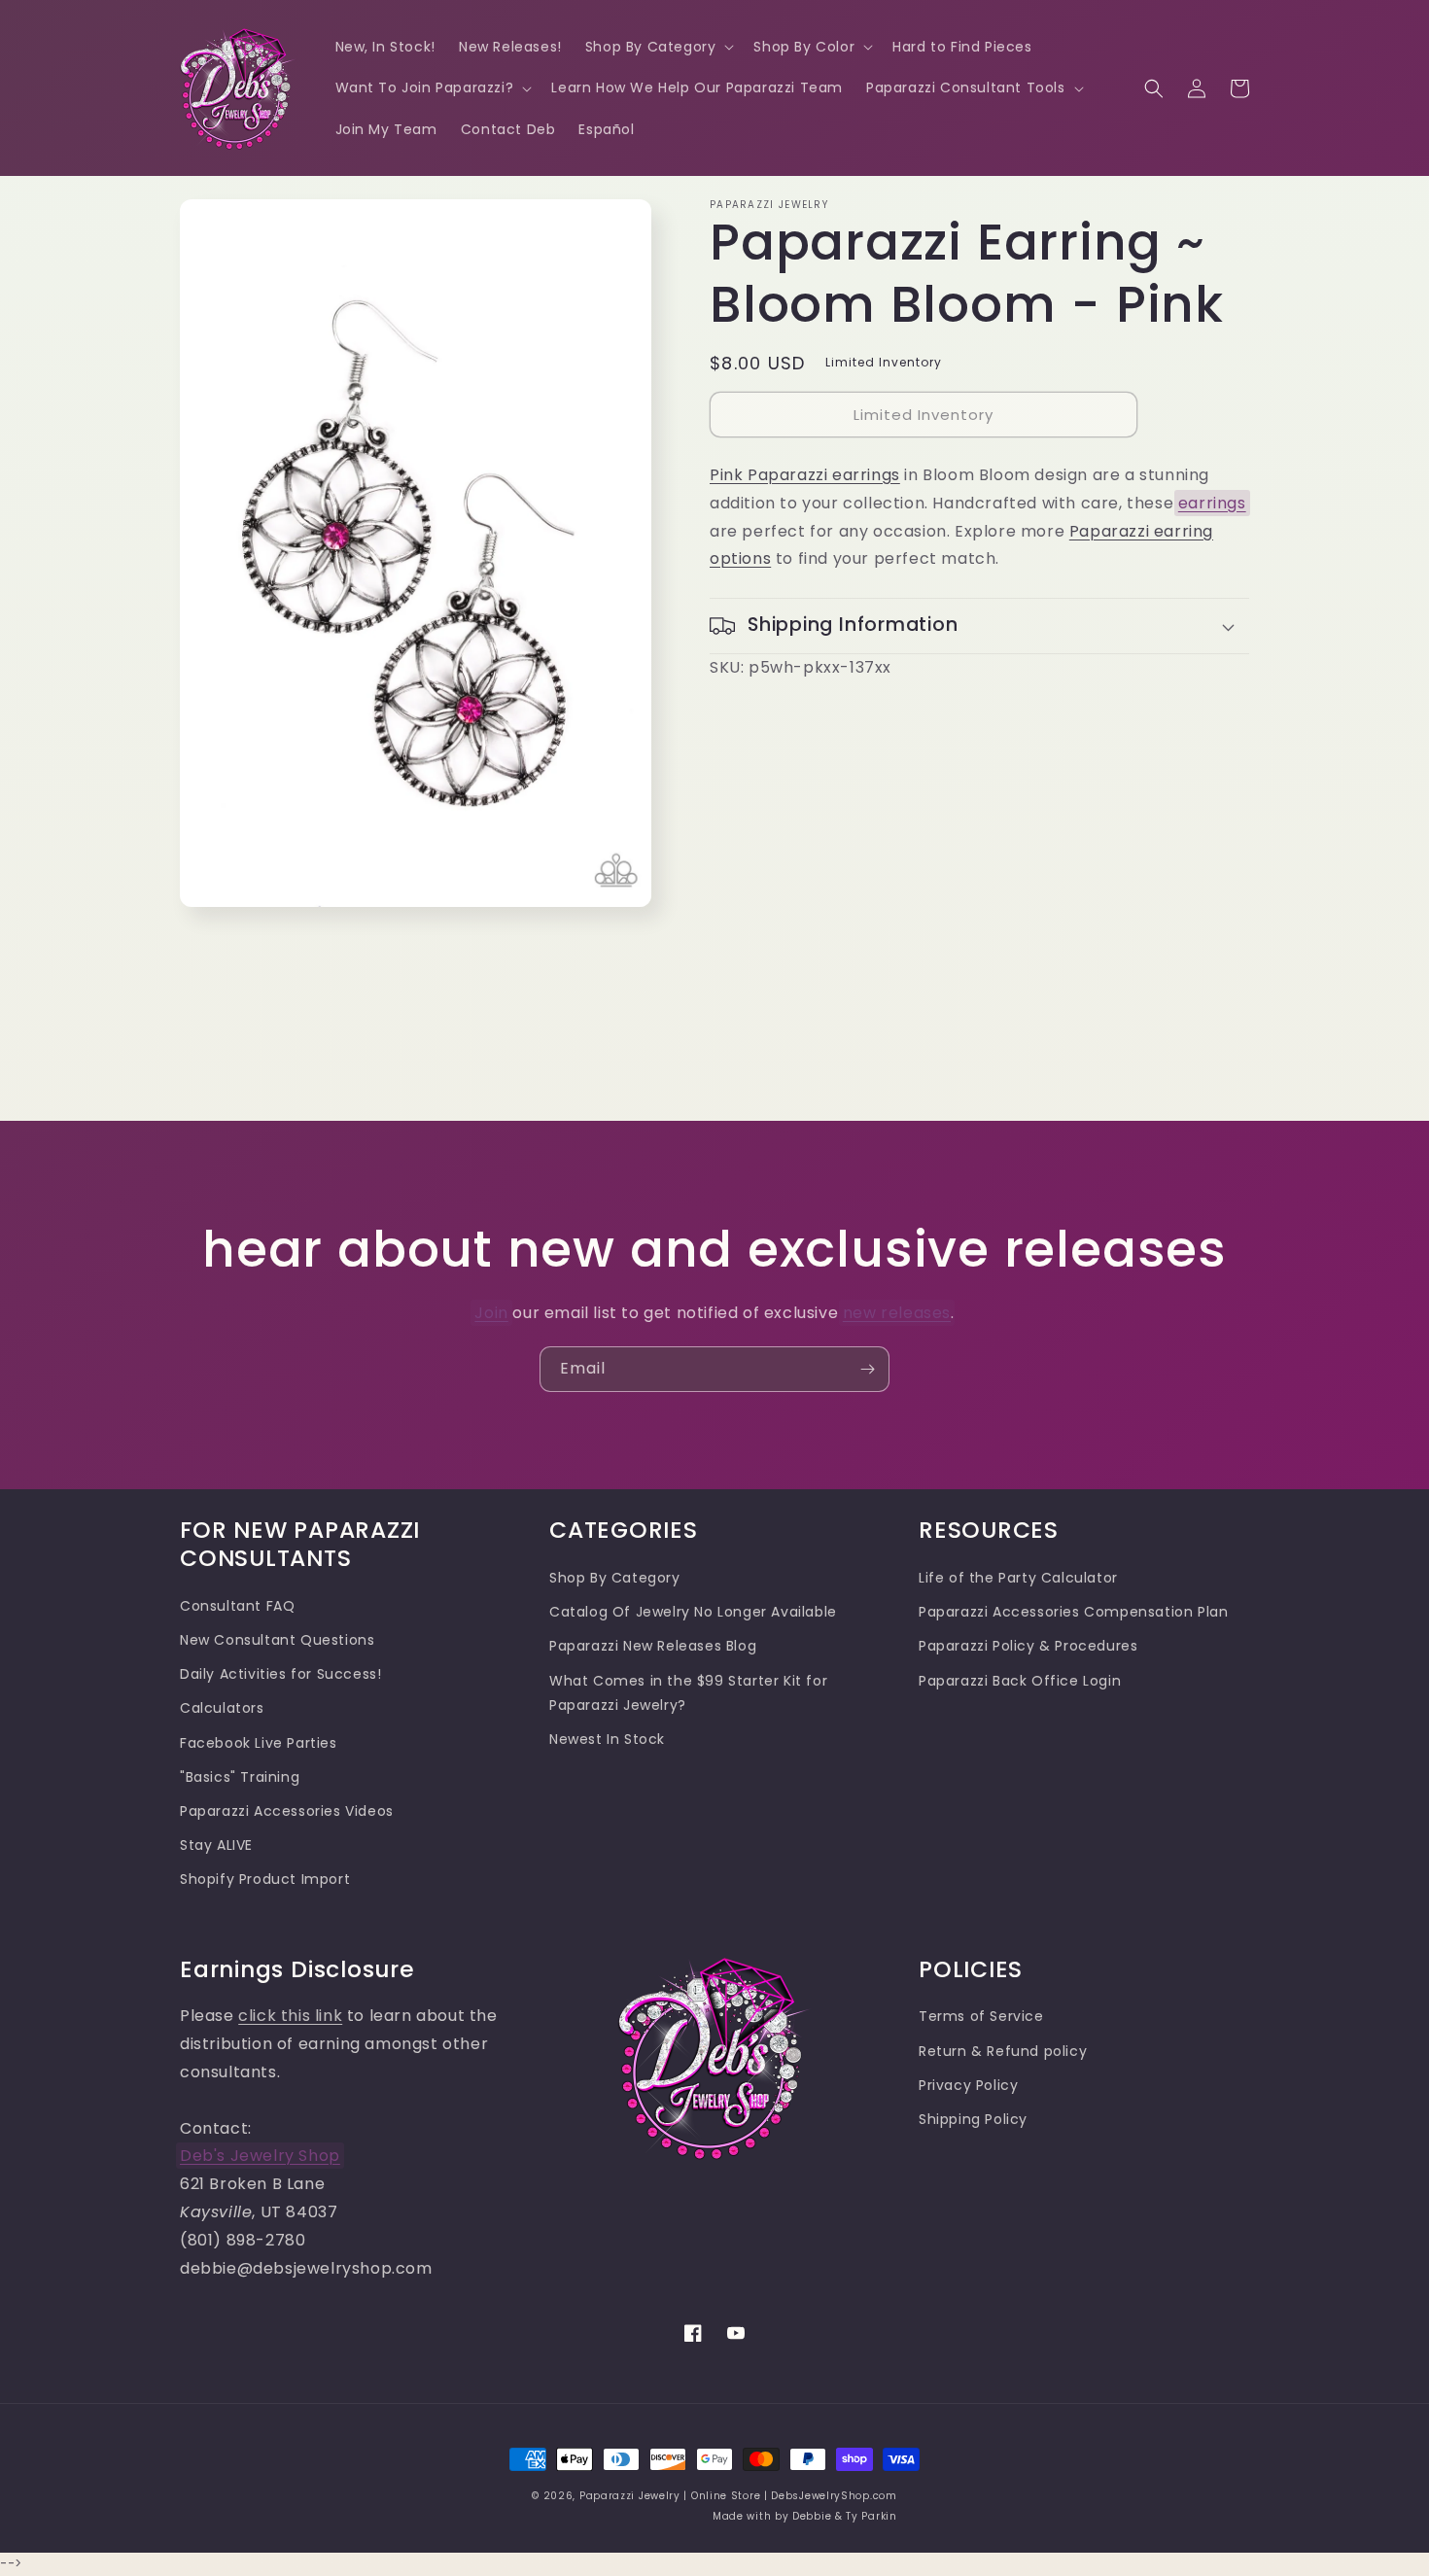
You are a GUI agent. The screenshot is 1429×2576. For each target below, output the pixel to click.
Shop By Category (615, 1578)
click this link (290, 2016)
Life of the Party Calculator (1018, 1578)
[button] (658, 47)
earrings (1212, 503)
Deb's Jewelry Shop (260, 2156)
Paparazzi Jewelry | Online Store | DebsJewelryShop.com (738, 2496)
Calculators (222, 1708)
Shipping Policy (973, 2119)
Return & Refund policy (1003, 2051)
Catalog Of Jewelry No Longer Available (693, 1612)
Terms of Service (981, 2016)
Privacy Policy (968, 2085)
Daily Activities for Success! (280, 1674)
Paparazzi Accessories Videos (287, 1811)
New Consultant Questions (277, 1640)
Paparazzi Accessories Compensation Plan (1073, 1612)
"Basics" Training (240, 1777)
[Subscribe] (867, 1369)
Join (491, 1313)
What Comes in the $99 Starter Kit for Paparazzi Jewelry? (688, 1693)
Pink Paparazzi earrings (805, 475)
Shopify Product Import (265, 1879)
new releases (897, 1313)
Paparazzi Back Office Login (1020, 1681)
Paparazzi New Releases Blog (653, 1646)
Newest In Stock (607, 1739)
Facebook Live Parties (259, 1743)
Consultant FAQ (237, 1606)
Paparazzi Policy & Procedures (1028, 1646)
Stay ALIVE (216, 1845)
